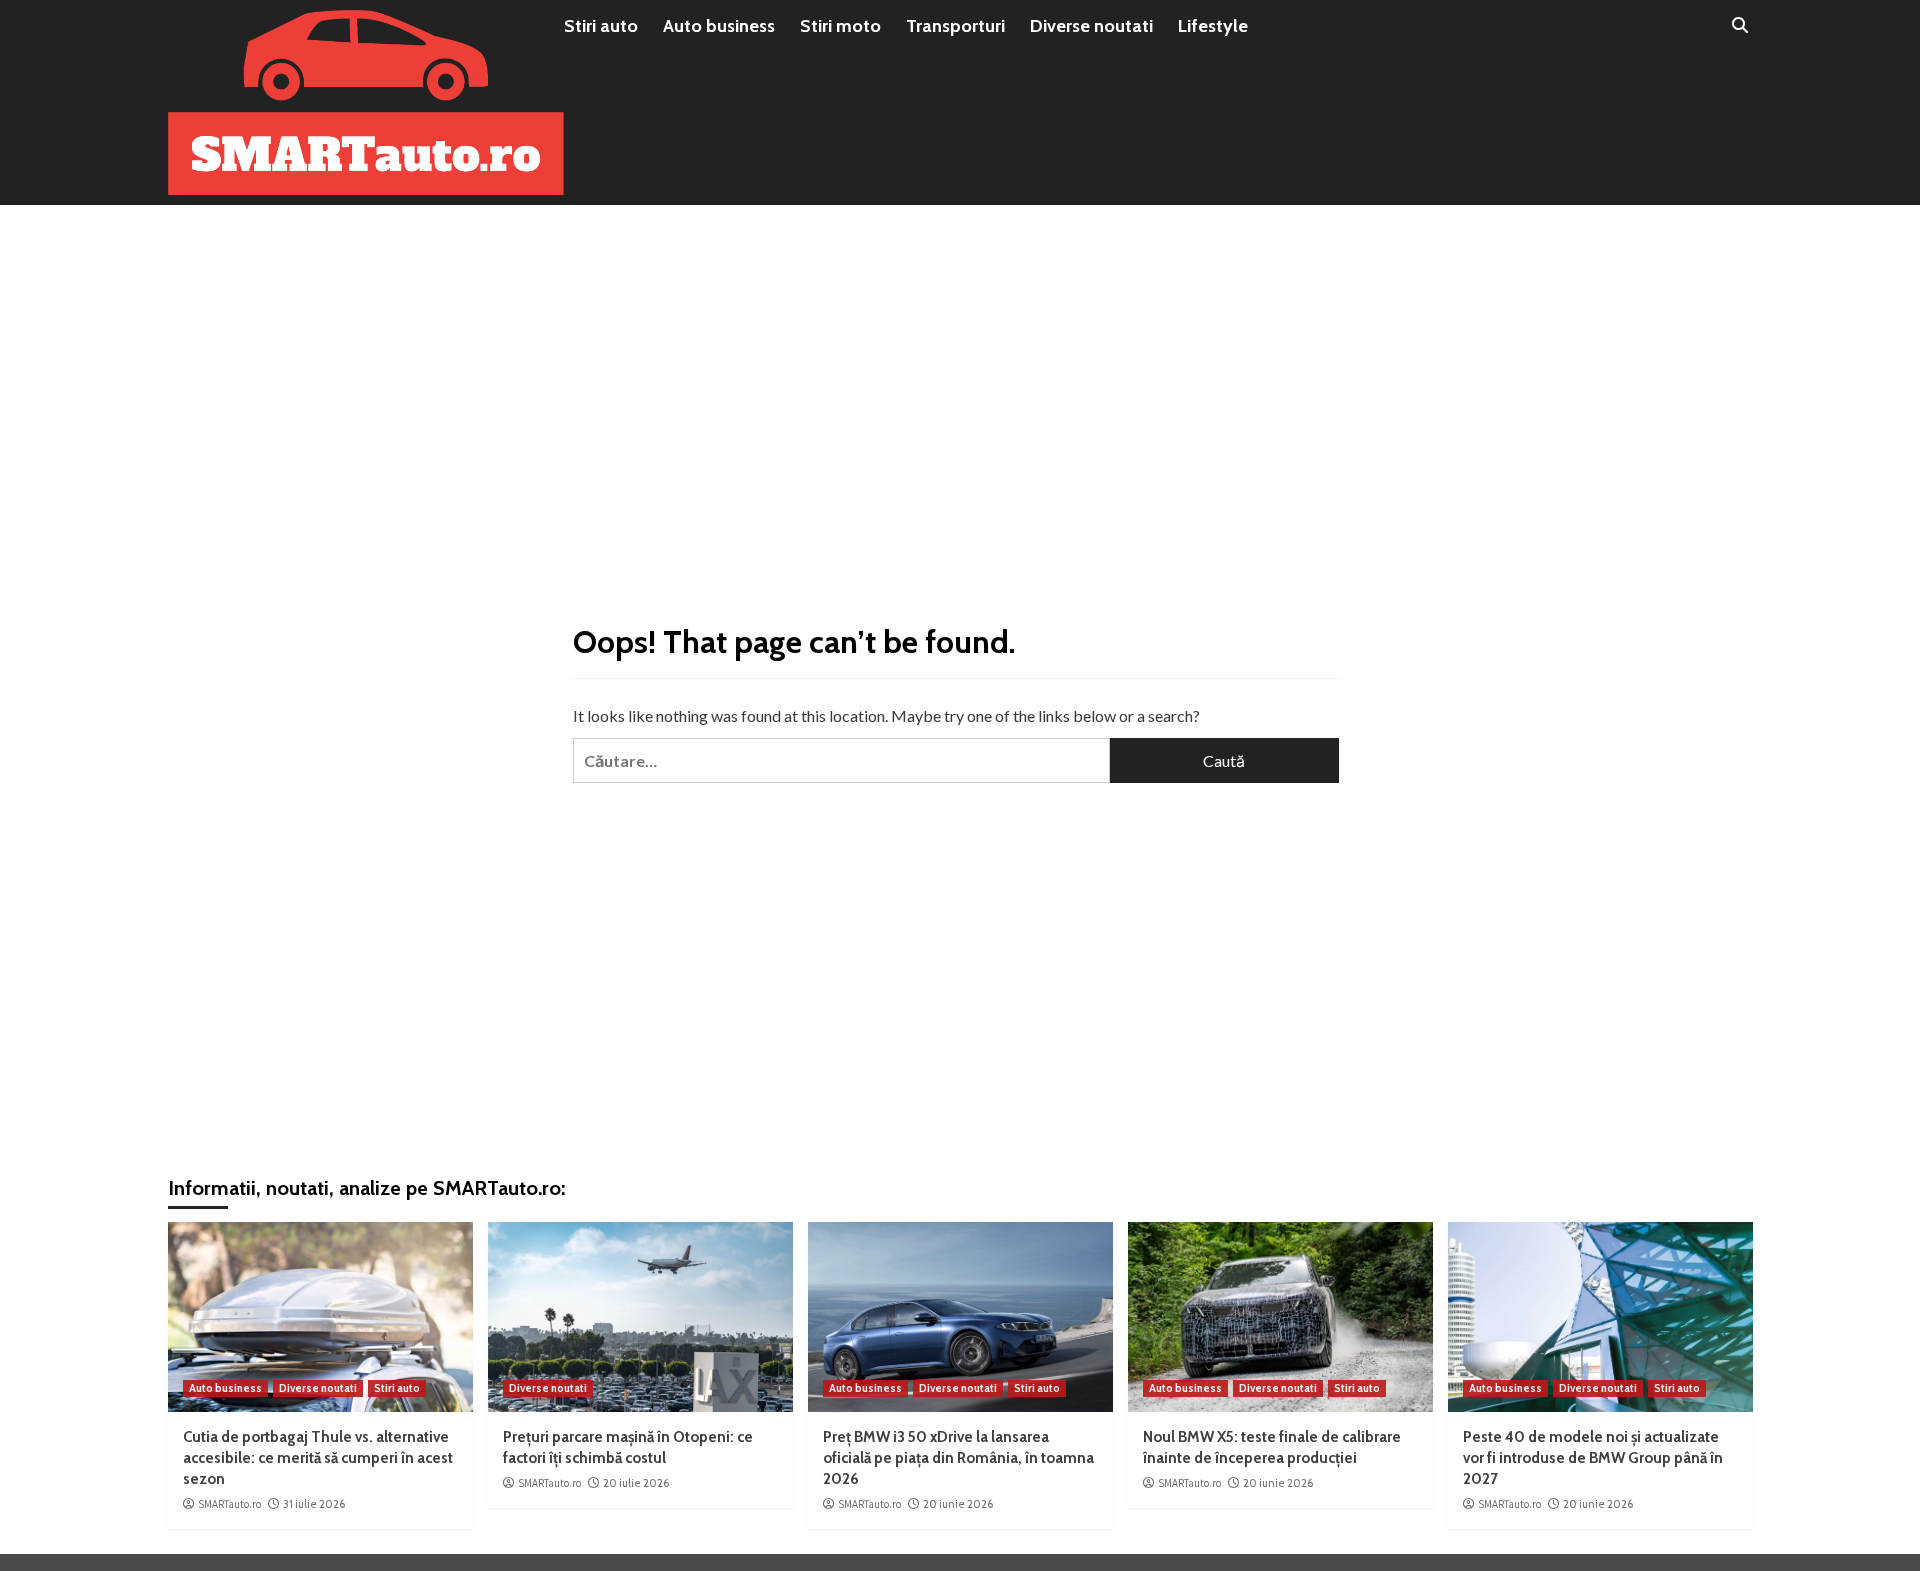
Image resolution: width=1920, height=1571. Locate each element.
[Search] (1740, 25)
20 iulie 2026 (636, 1483)
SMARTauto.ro (229, 1504)
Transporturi (955, 26)
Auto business (719, 26)
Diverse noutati (1091, 26)
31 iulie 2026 (314, 1504)
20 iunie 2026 (958, 1504)
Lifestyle (1213, 26)
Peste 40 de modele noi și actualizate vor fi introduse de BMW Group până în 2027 (1593, 1458)
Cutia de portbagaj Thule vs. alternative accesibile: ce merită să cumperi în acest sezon (318, 1458)
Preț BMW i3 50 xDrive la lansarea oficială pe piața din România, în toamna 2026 (958, 1458)
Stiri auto (601, 26)
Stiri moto (840, 26)
